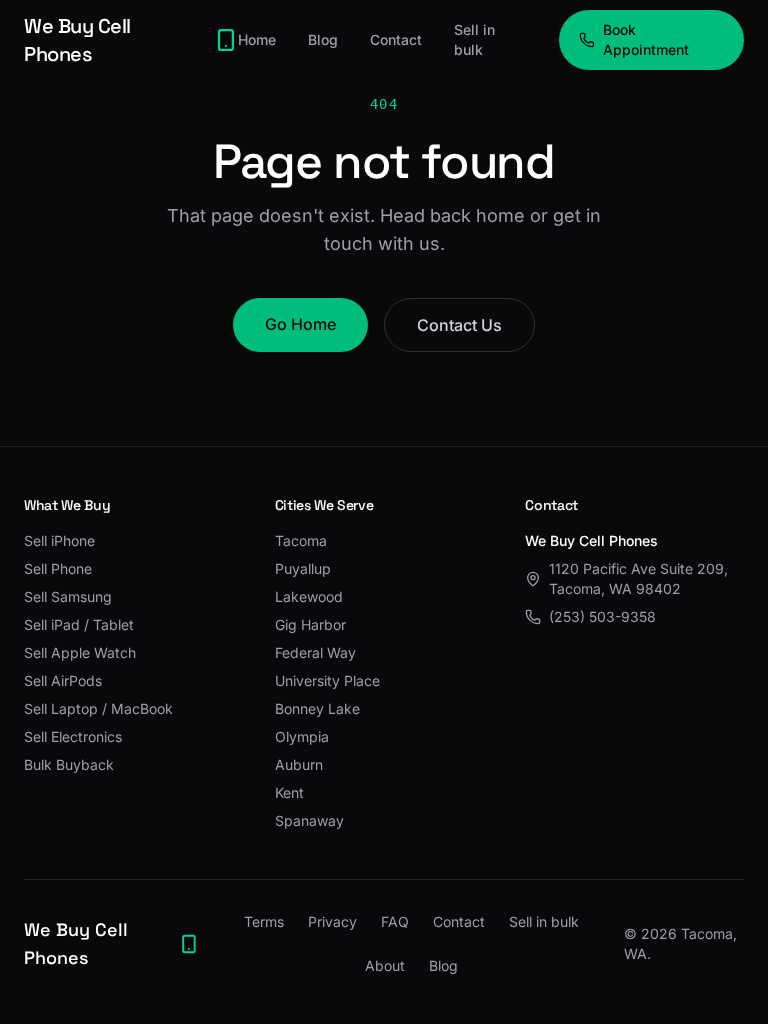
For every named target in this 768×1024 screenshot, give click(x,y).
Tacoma (301, 540)
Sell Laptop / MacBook (98, 708)
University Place (327, 680)
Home (257, 39)
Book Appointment (646, 39)
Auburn (299, 764)
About (385, 965)
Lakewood (309, 596)
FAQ (395, 921)
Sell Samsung (68, 596)
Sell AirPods (63, 680)
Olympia (302, 736)
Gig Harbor (310, 624)
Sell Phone (58, 568)
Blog (323, 39)
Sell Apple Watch (80, 652)
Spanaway (309, 820)
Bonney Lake (317, 708)
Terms (264, 921)
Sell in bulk (474, 39)
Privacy (332, 921)
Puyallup (303, 568)
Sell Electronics (73, 736)
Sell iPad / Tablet (79, 624)
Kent (289, 792)
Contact (396, 39)
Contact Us (459, 325)
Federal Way (315, 652)
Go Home (300, 324)
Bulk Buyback (69, 764)
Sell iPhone (59, 540)
